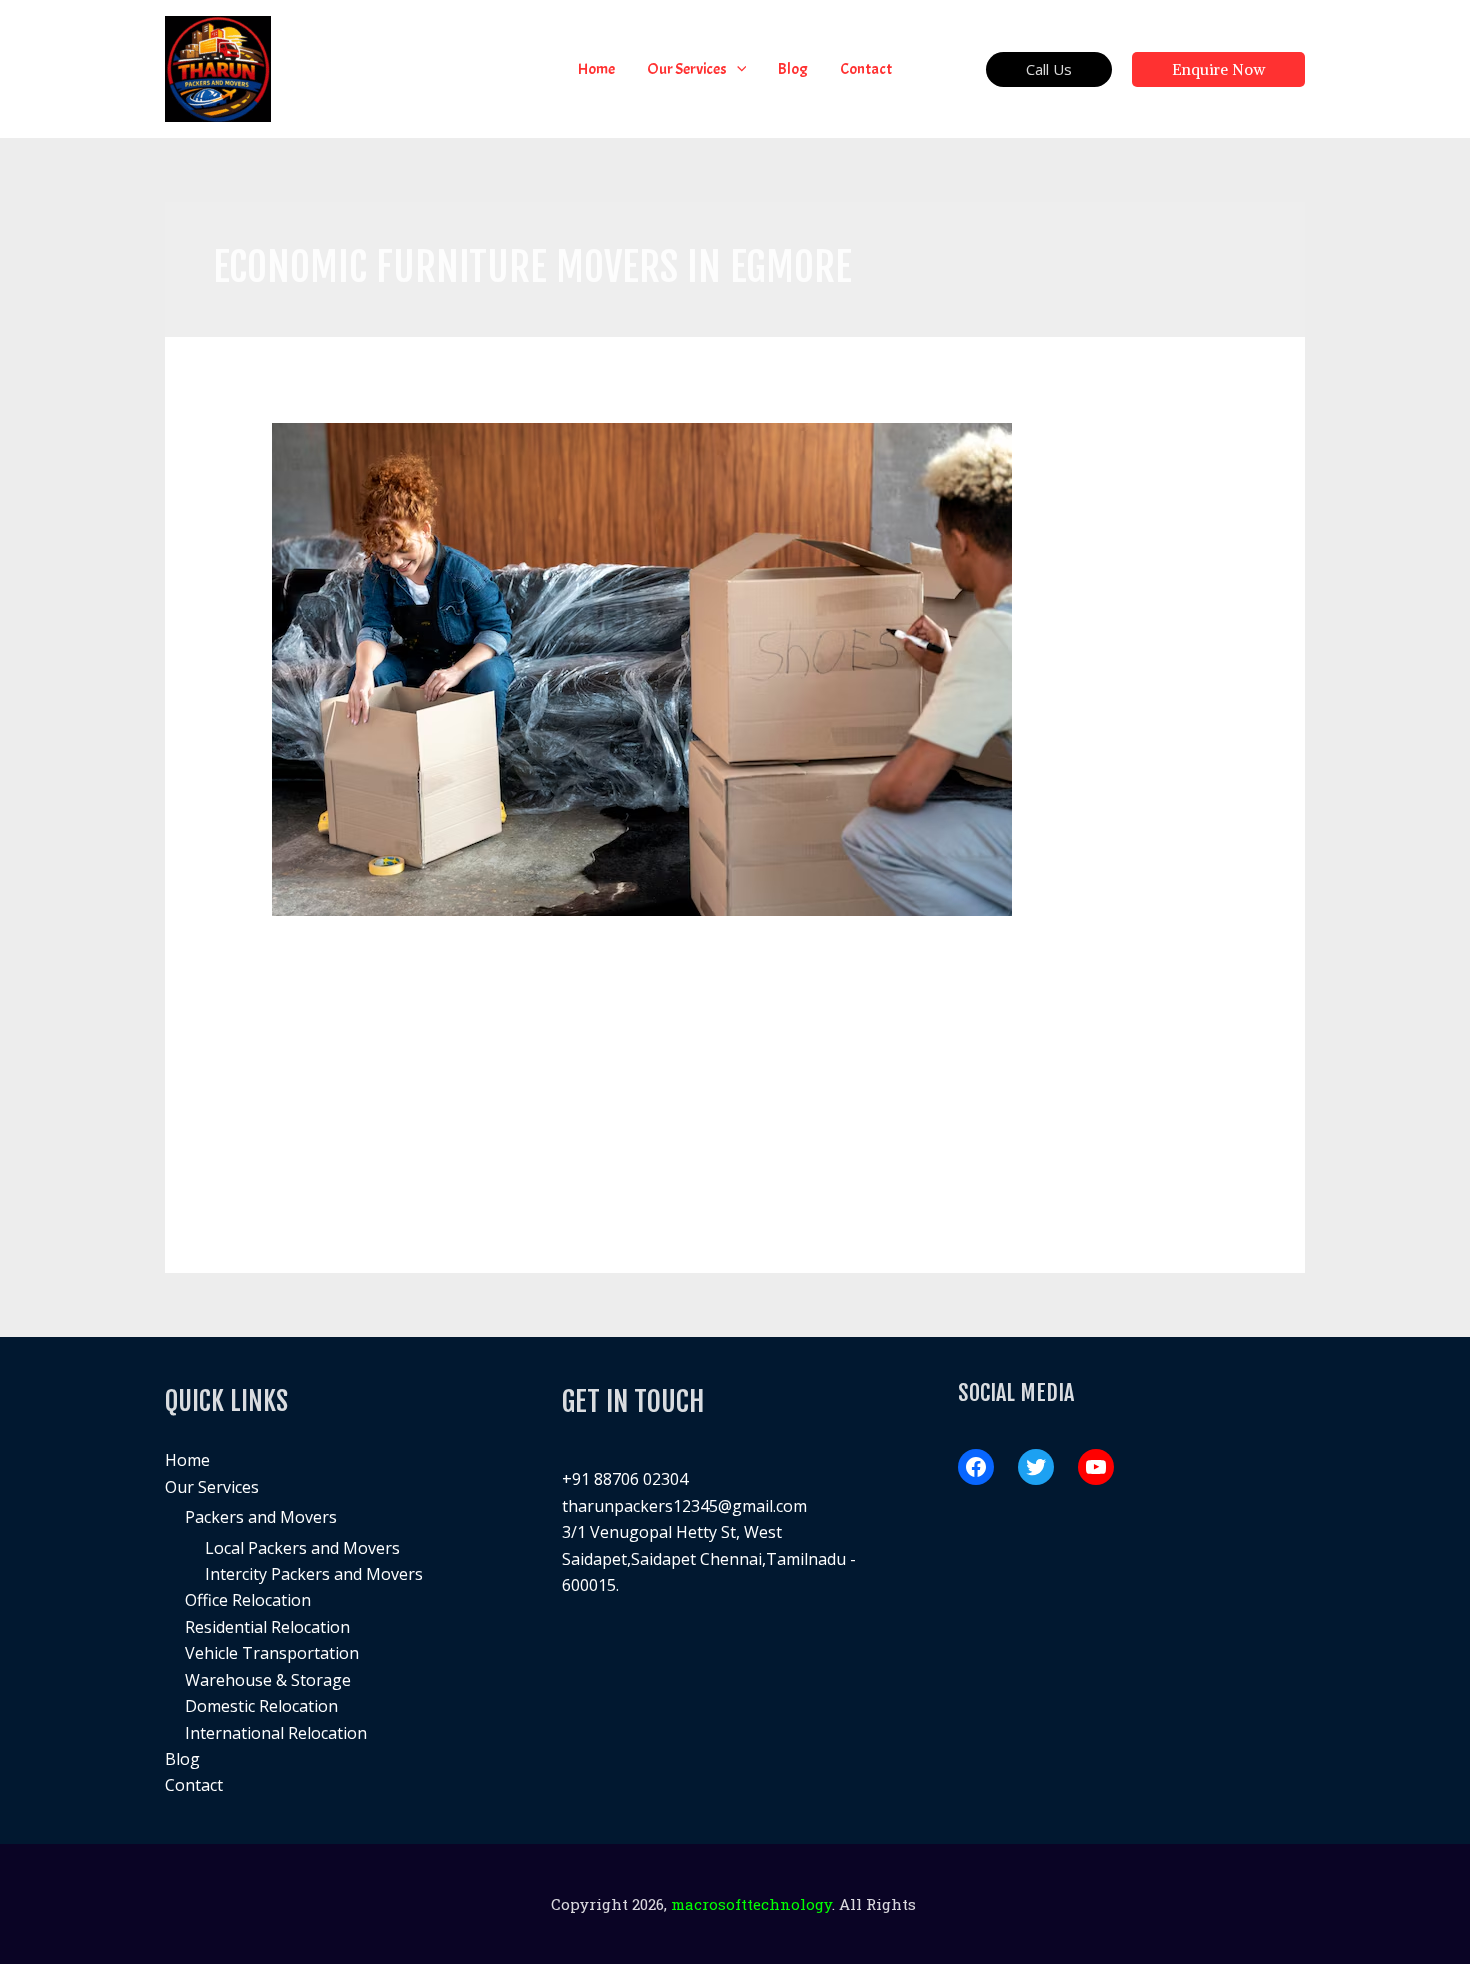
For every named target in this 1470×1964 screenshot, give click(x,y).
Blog (182, 1759)
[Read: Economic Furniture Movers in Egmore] (642, 667)
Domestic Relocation (261, 1706)
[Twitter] (1036, 1467)
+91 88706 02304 (625, 1479)
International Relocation (276, 1733)
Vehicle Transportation (272, 1653)
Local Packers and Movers (302, 1548)
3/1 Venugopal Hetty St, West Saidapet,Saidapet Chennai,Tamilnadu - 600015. (709, 1558)
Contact (194, 1785)
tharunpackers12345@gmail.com (684, 1506)
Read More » (319, 1161)
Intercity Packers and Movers (314, 1574)
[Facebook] (976, 1467)
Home (187, 1460)
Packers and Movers (261, 1517)
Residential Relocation (267, 1627)
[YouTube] (1096, 1467)
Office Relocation (248, 1600)
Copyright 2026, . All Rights (735, 1904)
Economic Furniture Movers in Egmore (481, 956)
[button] (737, 69)
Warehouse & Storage (268, 1680)
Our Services (212, 1487)
